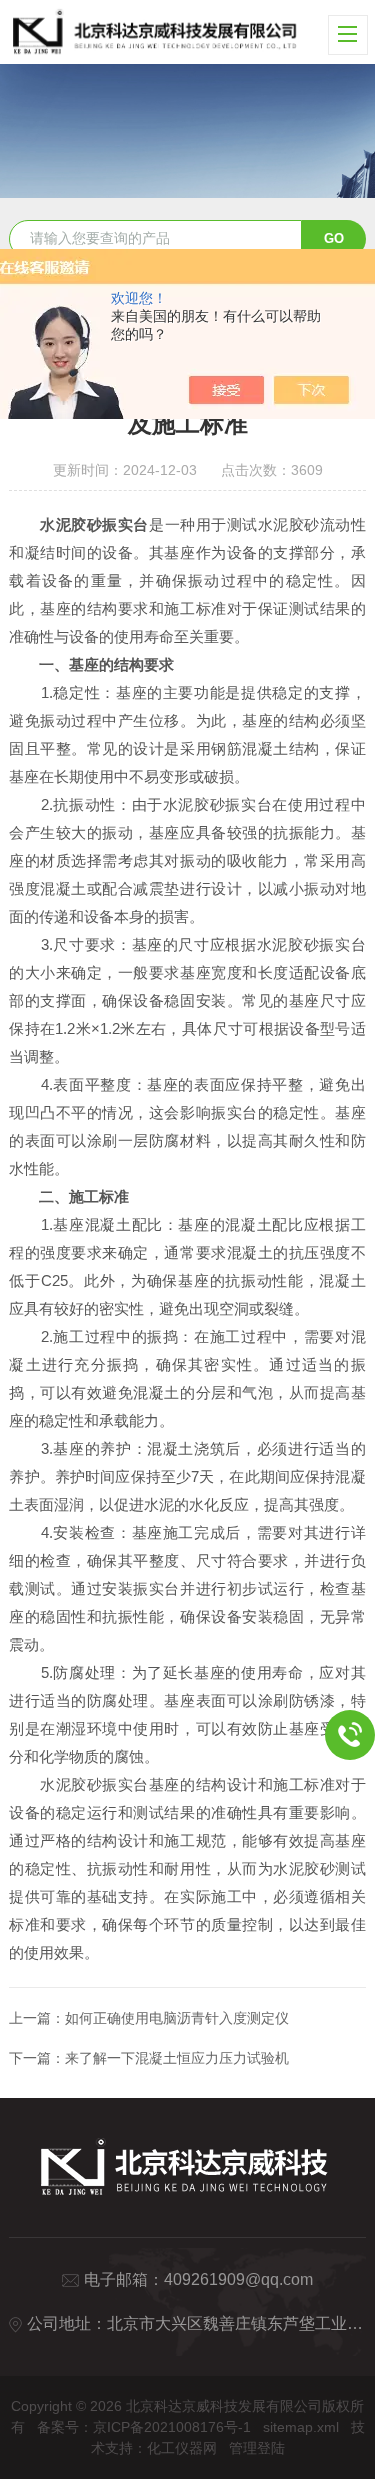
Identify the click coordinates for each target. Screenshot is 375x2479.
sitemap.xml (301, 2427)
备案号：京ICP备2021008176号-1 (144, 2427)
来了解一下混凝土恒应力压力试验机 (177, 2058)
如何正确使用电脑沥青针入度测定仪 (177, 2018)
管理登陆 (257, 2448)
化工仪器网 (182, 2448)
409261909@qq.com (238, 2279)
